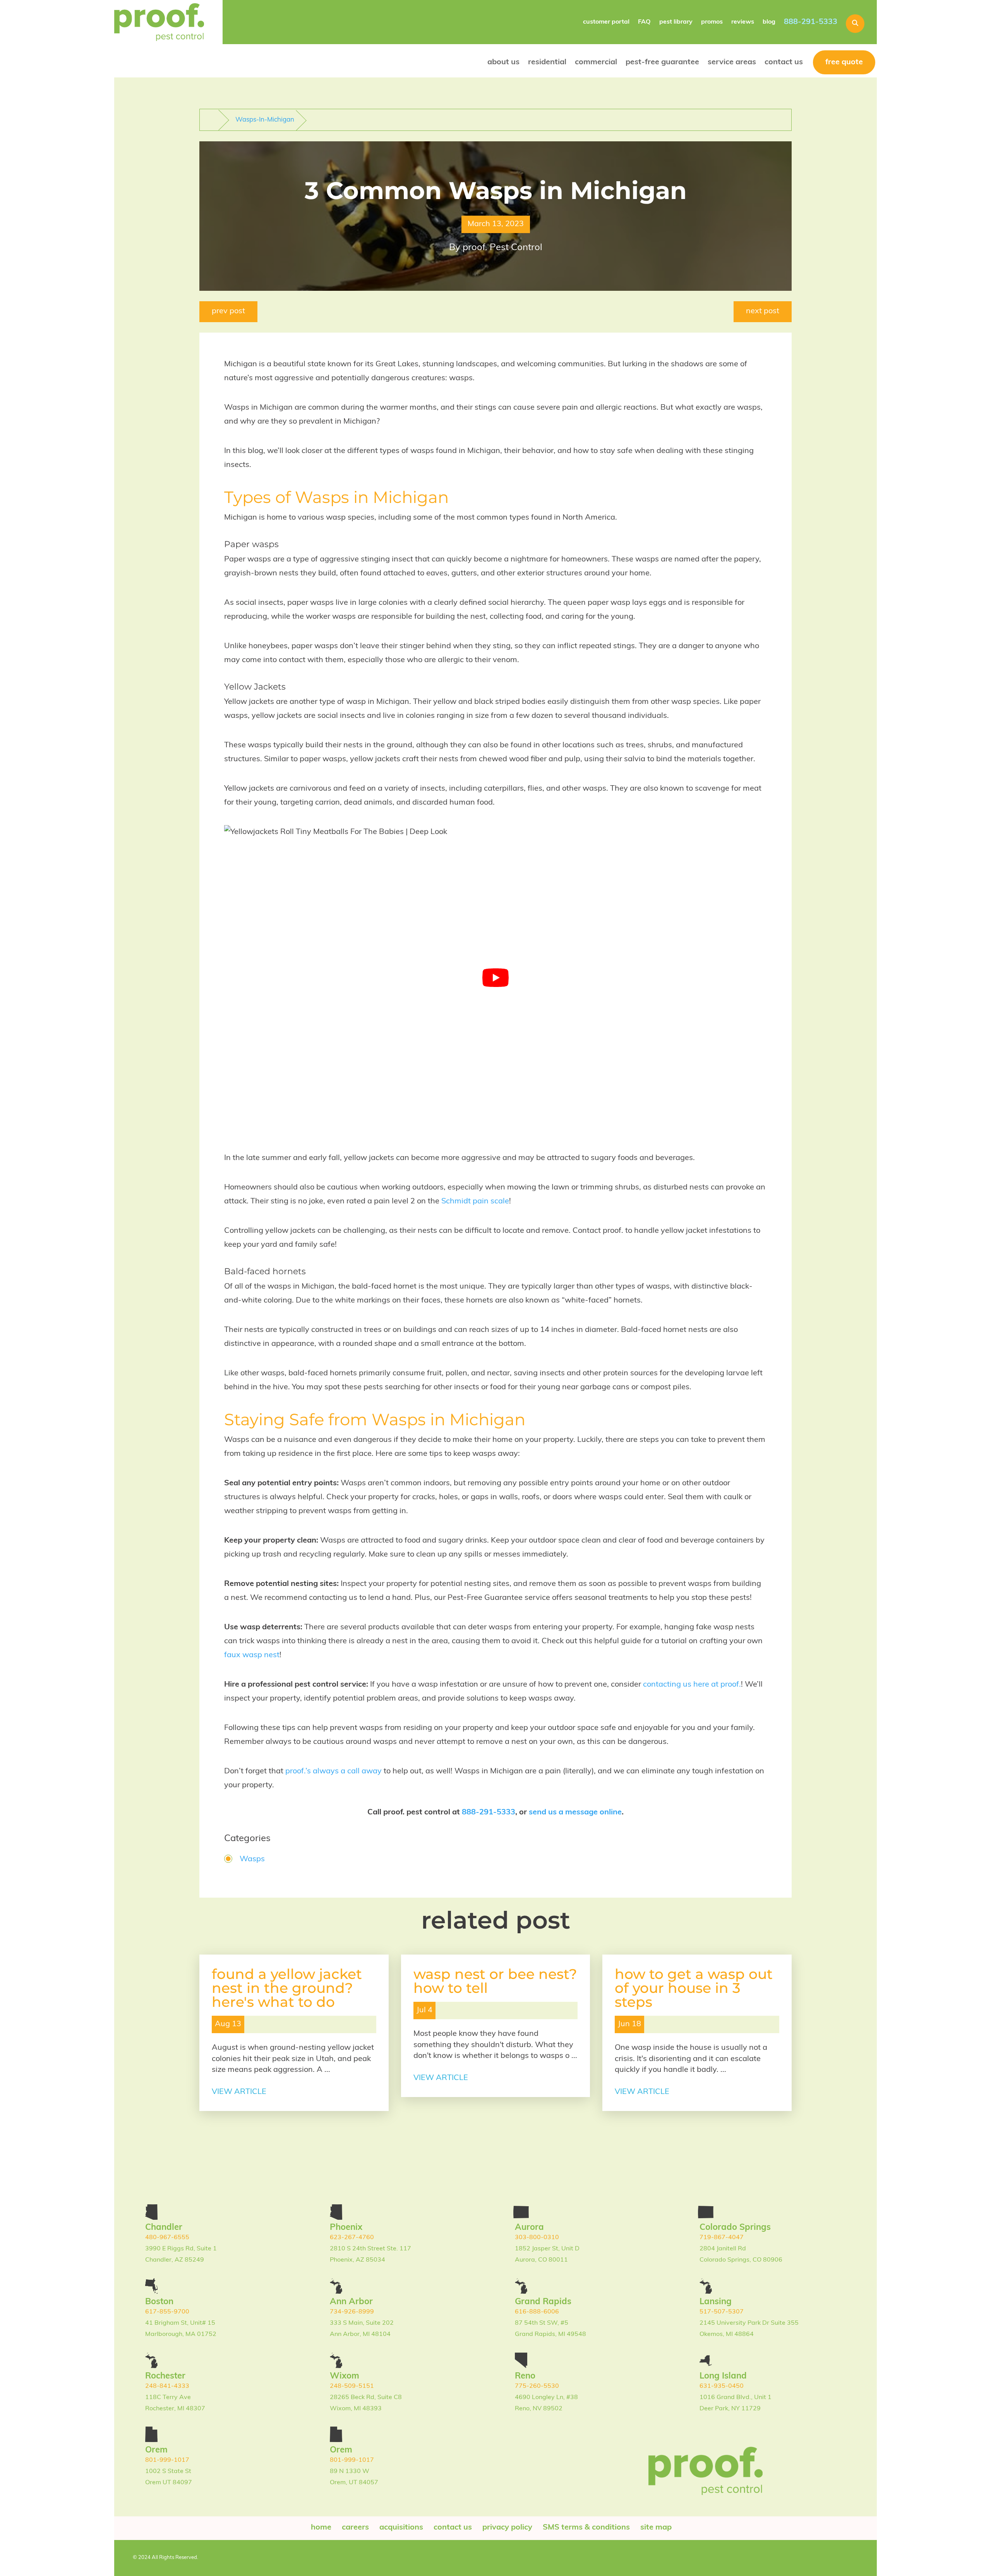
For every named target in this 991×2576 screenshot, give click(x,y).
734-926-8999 (352, 2312)
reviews (743, 22)
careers (355, 2528)
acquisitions (401, 2528)
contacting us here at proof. (692, 1685)
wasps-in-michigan (265, 120)
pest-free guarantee (662, 62)
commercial (596, 62)
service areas (732, 62)
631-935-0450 (722, 2386)
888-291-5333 (811, 22)
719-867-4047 (722, 2238)
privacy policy (507, 2528)
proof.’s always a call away (333, 1771)
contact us (784, 62)
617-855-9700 (167, 2312)
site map (656, 2528)
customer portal (606, 22)
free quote (844, 62)
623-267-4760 (352, 2238)
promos (712, 22)
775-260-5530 (537, 2386)
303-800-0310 (537, 2238)
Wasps (252, 1859)
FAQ (644, 22)
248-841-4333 (167, 2386)
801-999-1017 (167, 2460)
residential (547, 62)
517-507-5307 (722, 2312)
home (321, 2528)
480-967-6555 (167, 2238)
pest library (676, 22)
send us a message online (575, 1812)
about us (503, 62)
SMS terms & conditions (586, 2528)
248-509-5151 (352, 2386)
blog (769, 22)
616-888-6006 (537, 2312)
